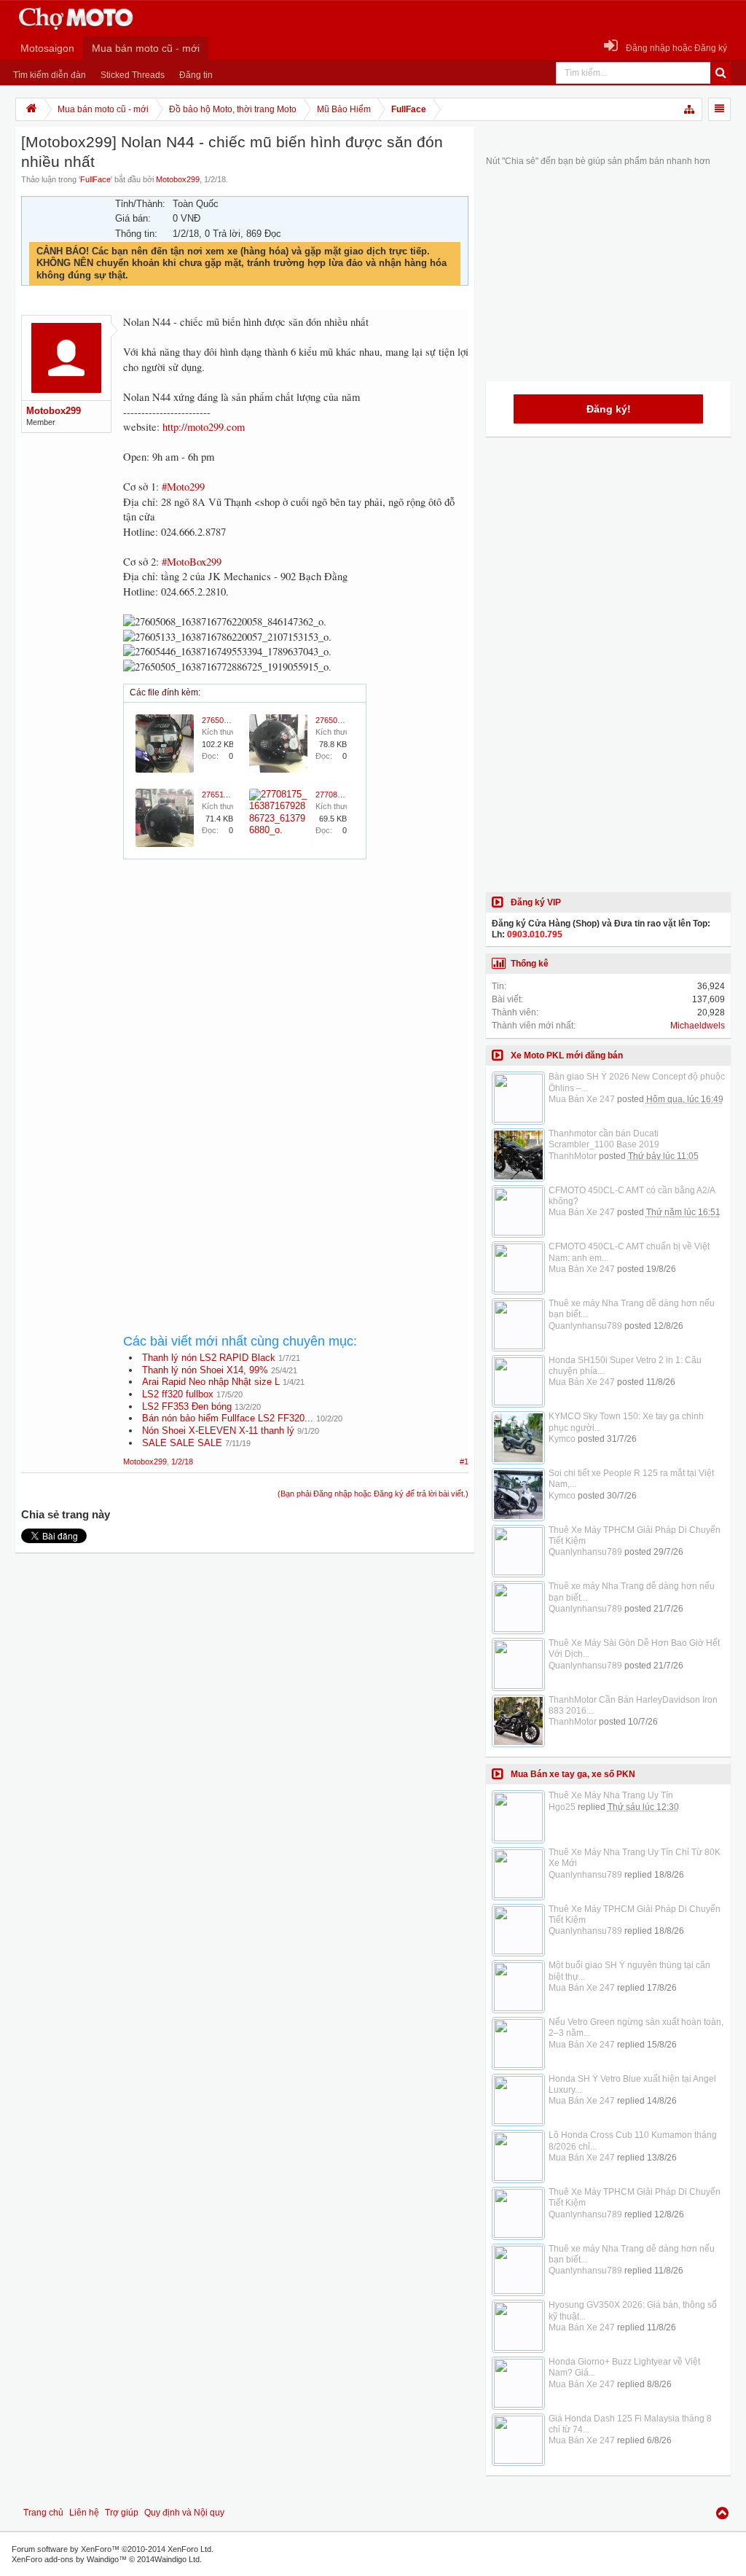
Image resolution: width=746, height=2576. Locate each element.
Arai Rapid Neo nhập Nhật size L (211, 1382)
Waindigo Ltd (177, 2559)
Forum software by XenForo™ (113, 2549)
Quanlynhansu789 (585, 1326)
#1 (464, 1461)
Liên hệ (84, 2513)
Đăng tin (196, 75)
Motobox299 (178, 179)
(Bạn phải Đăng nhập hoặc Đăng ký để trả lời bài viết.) (373, 1494)
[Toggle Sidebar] (719, 109)
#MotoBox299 (192, 562)
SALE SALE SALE (182, 1443)
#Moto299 (183, 487)
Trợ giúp (122, 2513)
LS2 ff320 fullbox (178, 1394)
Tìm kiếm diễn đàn (50, 75)
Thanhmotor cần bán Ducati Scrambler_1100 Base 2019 (604, 1139)
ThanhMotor (573, 1156)
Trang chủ (43, 2513)
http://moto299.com (204, 427)
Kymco (562, 1439)
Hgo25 (562, 1807)
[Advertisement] (296, 998)
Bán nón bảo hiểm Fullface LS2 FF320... (228, 1418)
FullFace (95, 179)
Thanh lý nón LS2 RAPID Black (209, 1358)
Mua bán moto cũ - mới (146, 48)
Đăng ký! (609, 409)
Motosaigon (47, 48)
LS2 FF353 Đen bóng (187, 1406)
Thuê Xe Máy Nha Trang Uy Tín (611, 1795)
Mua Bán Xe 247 (582, 1099)
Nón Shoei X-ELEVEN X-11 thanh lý (218, 1431)
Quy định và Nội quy (184, 2513)
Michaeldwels (698, 1026)
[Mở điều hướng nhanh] (690, 109)
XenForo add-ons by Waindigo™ (69, 2559)
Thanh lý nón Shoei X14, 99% (205, 1370)
